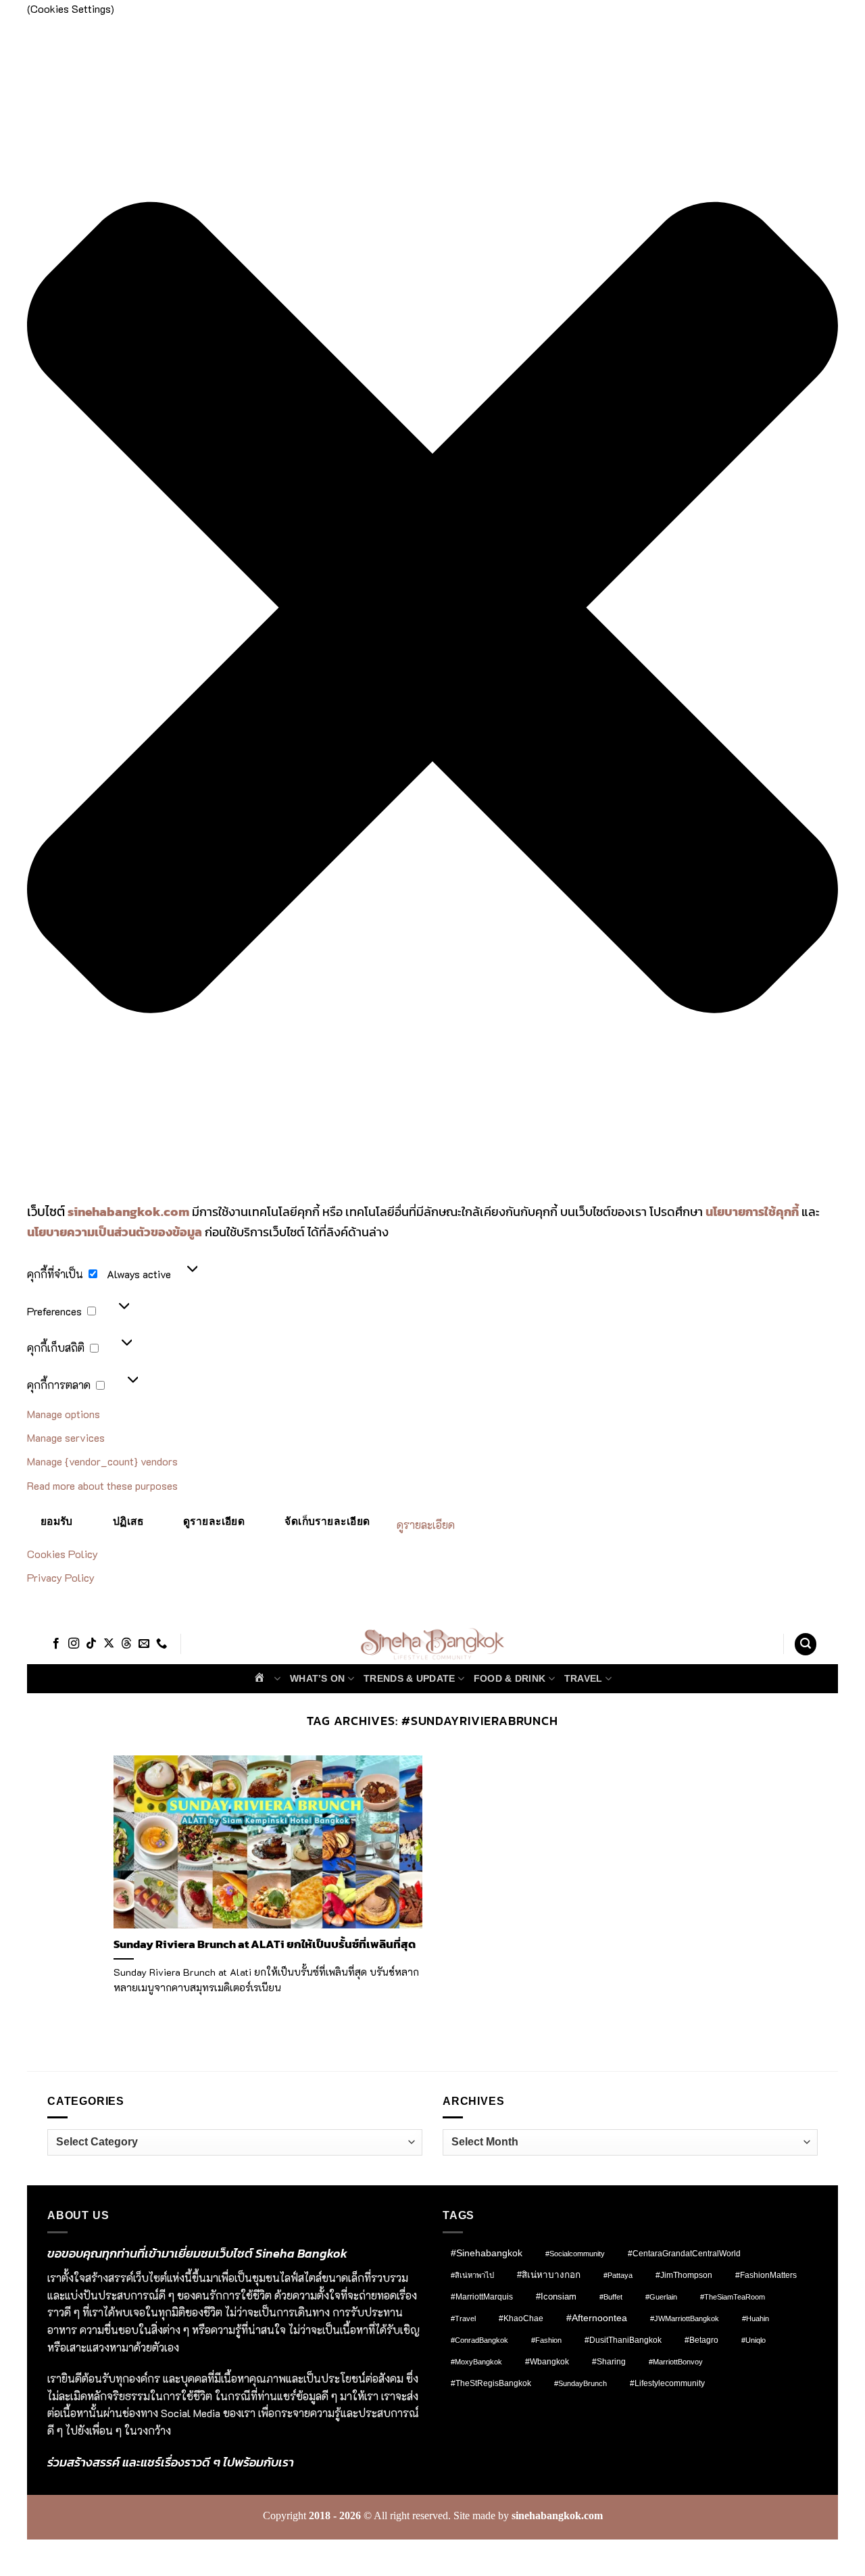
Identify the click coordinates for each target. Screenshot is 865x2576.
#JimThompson (684, 2275)
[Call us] (162, 1644)
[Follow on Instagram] (74, 1644)
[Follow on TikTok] (91, 1644)
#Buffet (611, 2297)
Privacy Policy (61, 1577)
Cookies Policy (63, 1554)
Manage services (66, 1437)
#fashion (546, 2340)
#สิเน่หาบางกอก (549, 2275)
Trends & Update (409, 1678)
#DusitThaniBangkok (623, 2340)
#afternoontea (597, 2318)
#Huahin (756, 2318)
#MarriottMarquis (482, 2296)
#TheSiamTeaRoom (733, 2297)
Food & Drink (510, 1678)
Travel (584, 1678)
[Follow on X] (109, 1644)
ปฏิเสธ (128, 1521)
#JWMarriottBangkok (685, 2318)
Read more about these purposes (102, 1485)
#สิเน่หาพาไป (472, 2275)
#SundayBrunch (580, 2383)
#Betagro (701, 2340)
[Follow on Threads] (126, 1644)
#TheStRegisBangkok (491, 2383)
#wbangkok (547, 2362)
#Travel (463, 2318)
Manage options (64, 1414)
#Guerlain (661, 2297)
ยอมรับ (57, 1521)
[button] (432, 610)
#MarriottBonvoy (676, 2362)
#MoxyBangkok (476, 2362)
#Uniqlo (753, 2340)
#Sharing (609, 2362)
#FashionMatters (766, 2275)
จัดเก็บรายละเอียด (327, 1521)
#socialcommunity (575, 2254)
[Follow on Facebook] (56, 1644)
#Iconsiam (556, 2296)
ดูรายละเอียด (214, 1521)
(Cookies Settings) (100, 2553)
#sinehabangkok (487, 2253)
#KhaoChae (521, 2318)
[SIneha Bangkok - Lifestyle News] (433, 1645)
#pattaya (618, 2275)
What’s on (318, 1678)
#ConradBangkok (479, 2340)
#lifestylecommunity (667, 2383)
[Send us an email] (144, 1644)
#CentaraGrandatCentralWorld (684, 2253)
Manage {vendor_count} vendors (102, 1461)
